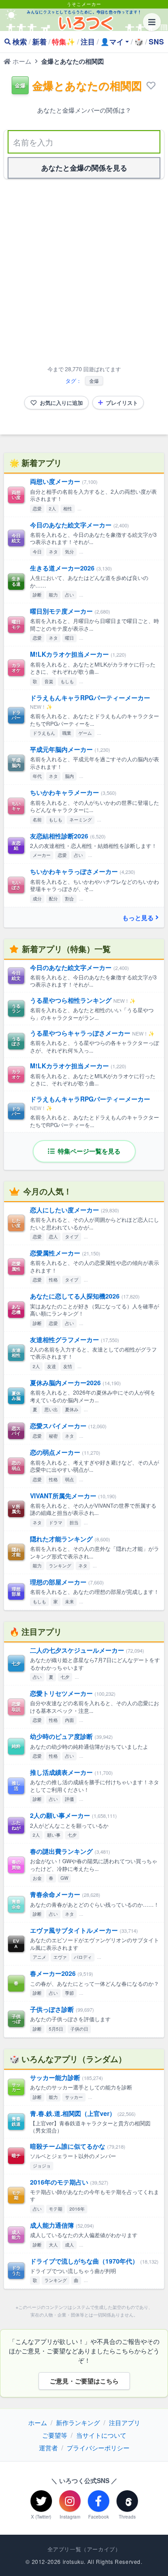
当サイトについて (101, 2435)
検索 (20, 42)
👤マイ (112, 42)
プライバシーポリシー (98, 2448)
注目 (88, 42)
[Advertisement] (84, 274)
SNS (156, 42)
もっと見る (138, 917)
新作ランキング (78, 2422)
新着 (39, 42)
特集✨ (64, 42)
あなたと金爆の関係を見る (84, 168)
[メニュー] (152, 22)
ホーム (21, 61)
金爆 (94, 381)
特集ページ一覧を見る (88, 1151)
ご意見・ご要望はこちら (84, 2381)
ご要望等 (55, 2435)
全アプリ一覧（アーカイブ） (84, 2549)
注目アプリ (125, 2422)
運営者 (48, 2448)
